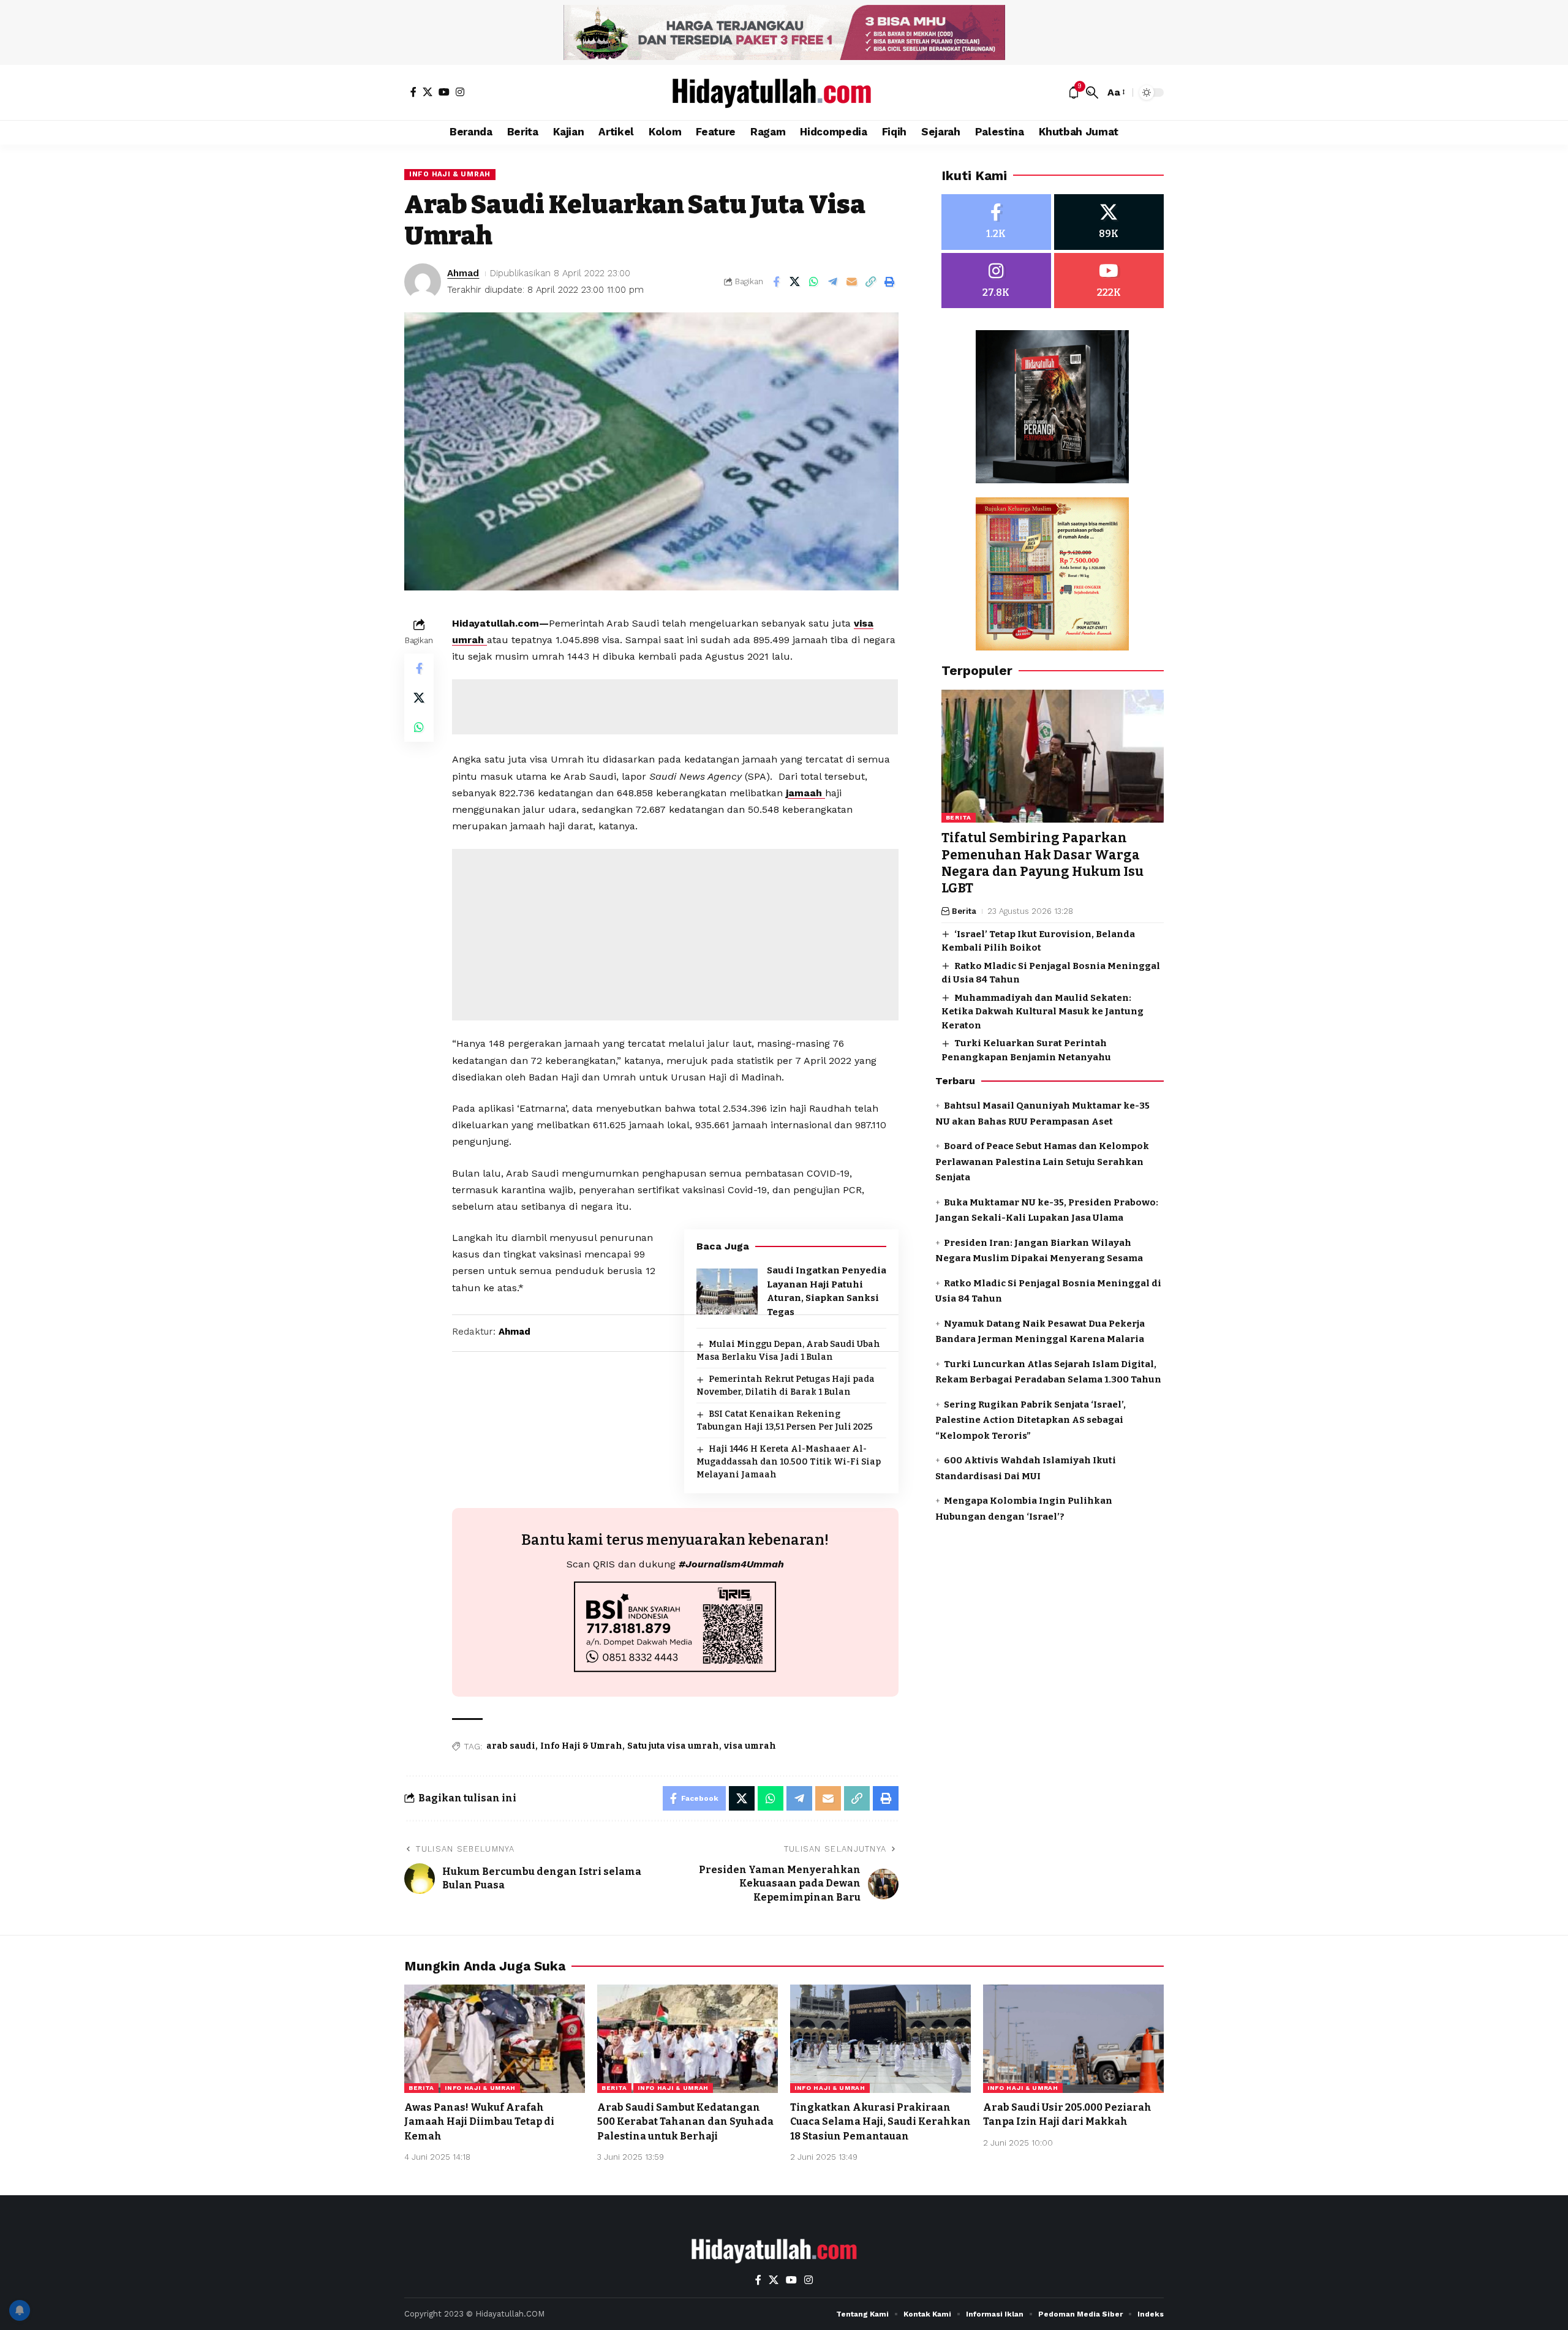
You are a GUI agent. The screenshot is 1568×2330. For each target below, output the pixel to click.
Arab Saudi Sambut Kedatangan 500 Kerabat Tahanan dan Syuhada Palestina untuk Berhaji (685, 2121)
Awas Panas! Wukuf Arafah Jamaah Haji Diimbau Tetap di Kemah (479, 2121)
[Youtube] (1109, 281)
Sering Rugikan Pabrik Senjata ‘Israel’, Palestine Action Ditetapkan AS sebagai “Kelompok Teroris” (1031, 1420)
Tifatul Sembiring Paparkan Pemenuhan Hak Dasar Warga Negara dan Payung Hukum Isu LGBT (1042, 864)
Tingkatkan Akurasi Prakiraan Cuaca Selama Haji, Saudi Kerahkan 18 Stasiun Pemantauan (880, 2121)
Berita (959, 818)
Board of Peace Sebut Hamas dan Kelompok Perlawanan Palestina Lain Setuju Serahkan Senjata (1042, 1162)
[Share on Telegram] (833, 282)
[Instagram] (460, 92)
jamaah (805, 793)
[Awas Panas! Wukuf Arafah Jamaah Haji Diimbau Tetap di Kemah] (495, 2039)
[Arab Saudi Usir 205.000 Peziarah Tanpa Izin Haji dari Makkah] (1073, 2039)
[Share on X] (795, 282)
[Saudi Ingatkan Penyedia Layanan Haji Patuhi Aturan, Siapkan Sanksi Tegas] (727, 1291)
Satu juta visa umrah (673, 1746)
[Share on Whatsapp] (814, 282)
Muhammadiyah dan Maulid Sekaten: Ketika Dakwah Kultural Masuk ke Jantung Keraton (1042, 1012)
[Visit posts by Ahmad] (423, 282)
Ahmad (463, 273)
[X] (428, 92)
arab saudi (511, 1746)
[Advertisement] (675, 707)
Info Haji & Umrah (450, 174)
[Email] (852, 282)
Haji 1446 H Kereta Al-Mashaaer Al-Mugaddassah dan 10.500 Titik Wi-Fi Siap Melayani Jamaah (789, 1462)
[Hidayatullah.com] (784, 92)
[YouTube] (444, 92)
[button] (1092, 92)
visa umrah (750, 1746)
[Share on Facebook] (776, 282)
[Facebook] (413, 92)
